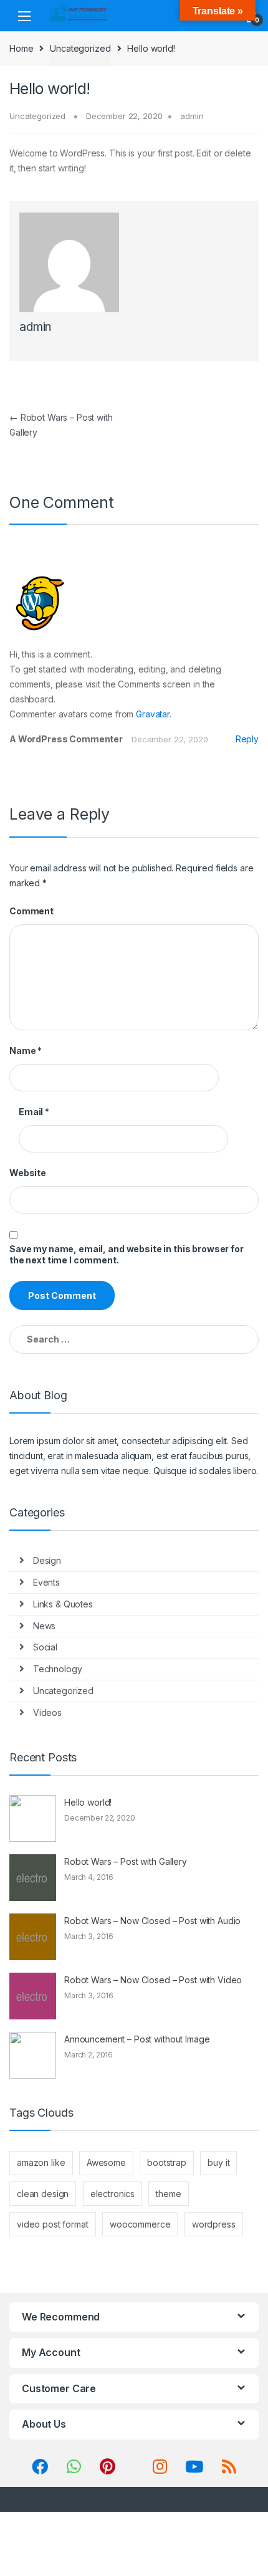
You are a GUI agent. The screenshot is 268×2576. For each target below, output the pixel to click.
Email (34, 1112)
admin (192, 116)
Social (45, 1647)
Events (46, 1582)
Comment (31, 911)
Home (21, 48)
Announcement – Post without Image (137, 2039)
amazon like (41, 2162)
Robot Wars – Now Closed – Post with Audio (152, 1921)
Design (47, 1560)
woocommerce (140, 2224)
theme (168, 2194)
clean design (43, 2194)
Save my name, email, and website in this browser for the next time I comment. (127, 1254)
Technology (58, 1669)
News (44, 1626)
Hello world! (88, 1802)
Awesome (106, 2162)
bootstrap (167, 2162)
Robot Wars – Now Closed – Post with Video (153, 1980)
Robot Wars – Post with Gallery (126, 1861)
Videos (47, 1712)
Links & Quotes (63, 1604)
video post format (53, 2224)
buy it (218, 2162)
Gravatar (153, 714)
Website (28, 1173)
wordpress (214, 2224)
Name (26, 1051)
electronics (112, 2194)
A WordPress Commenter (66, 739)
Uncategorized (80, 48)
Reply (247, 739)
